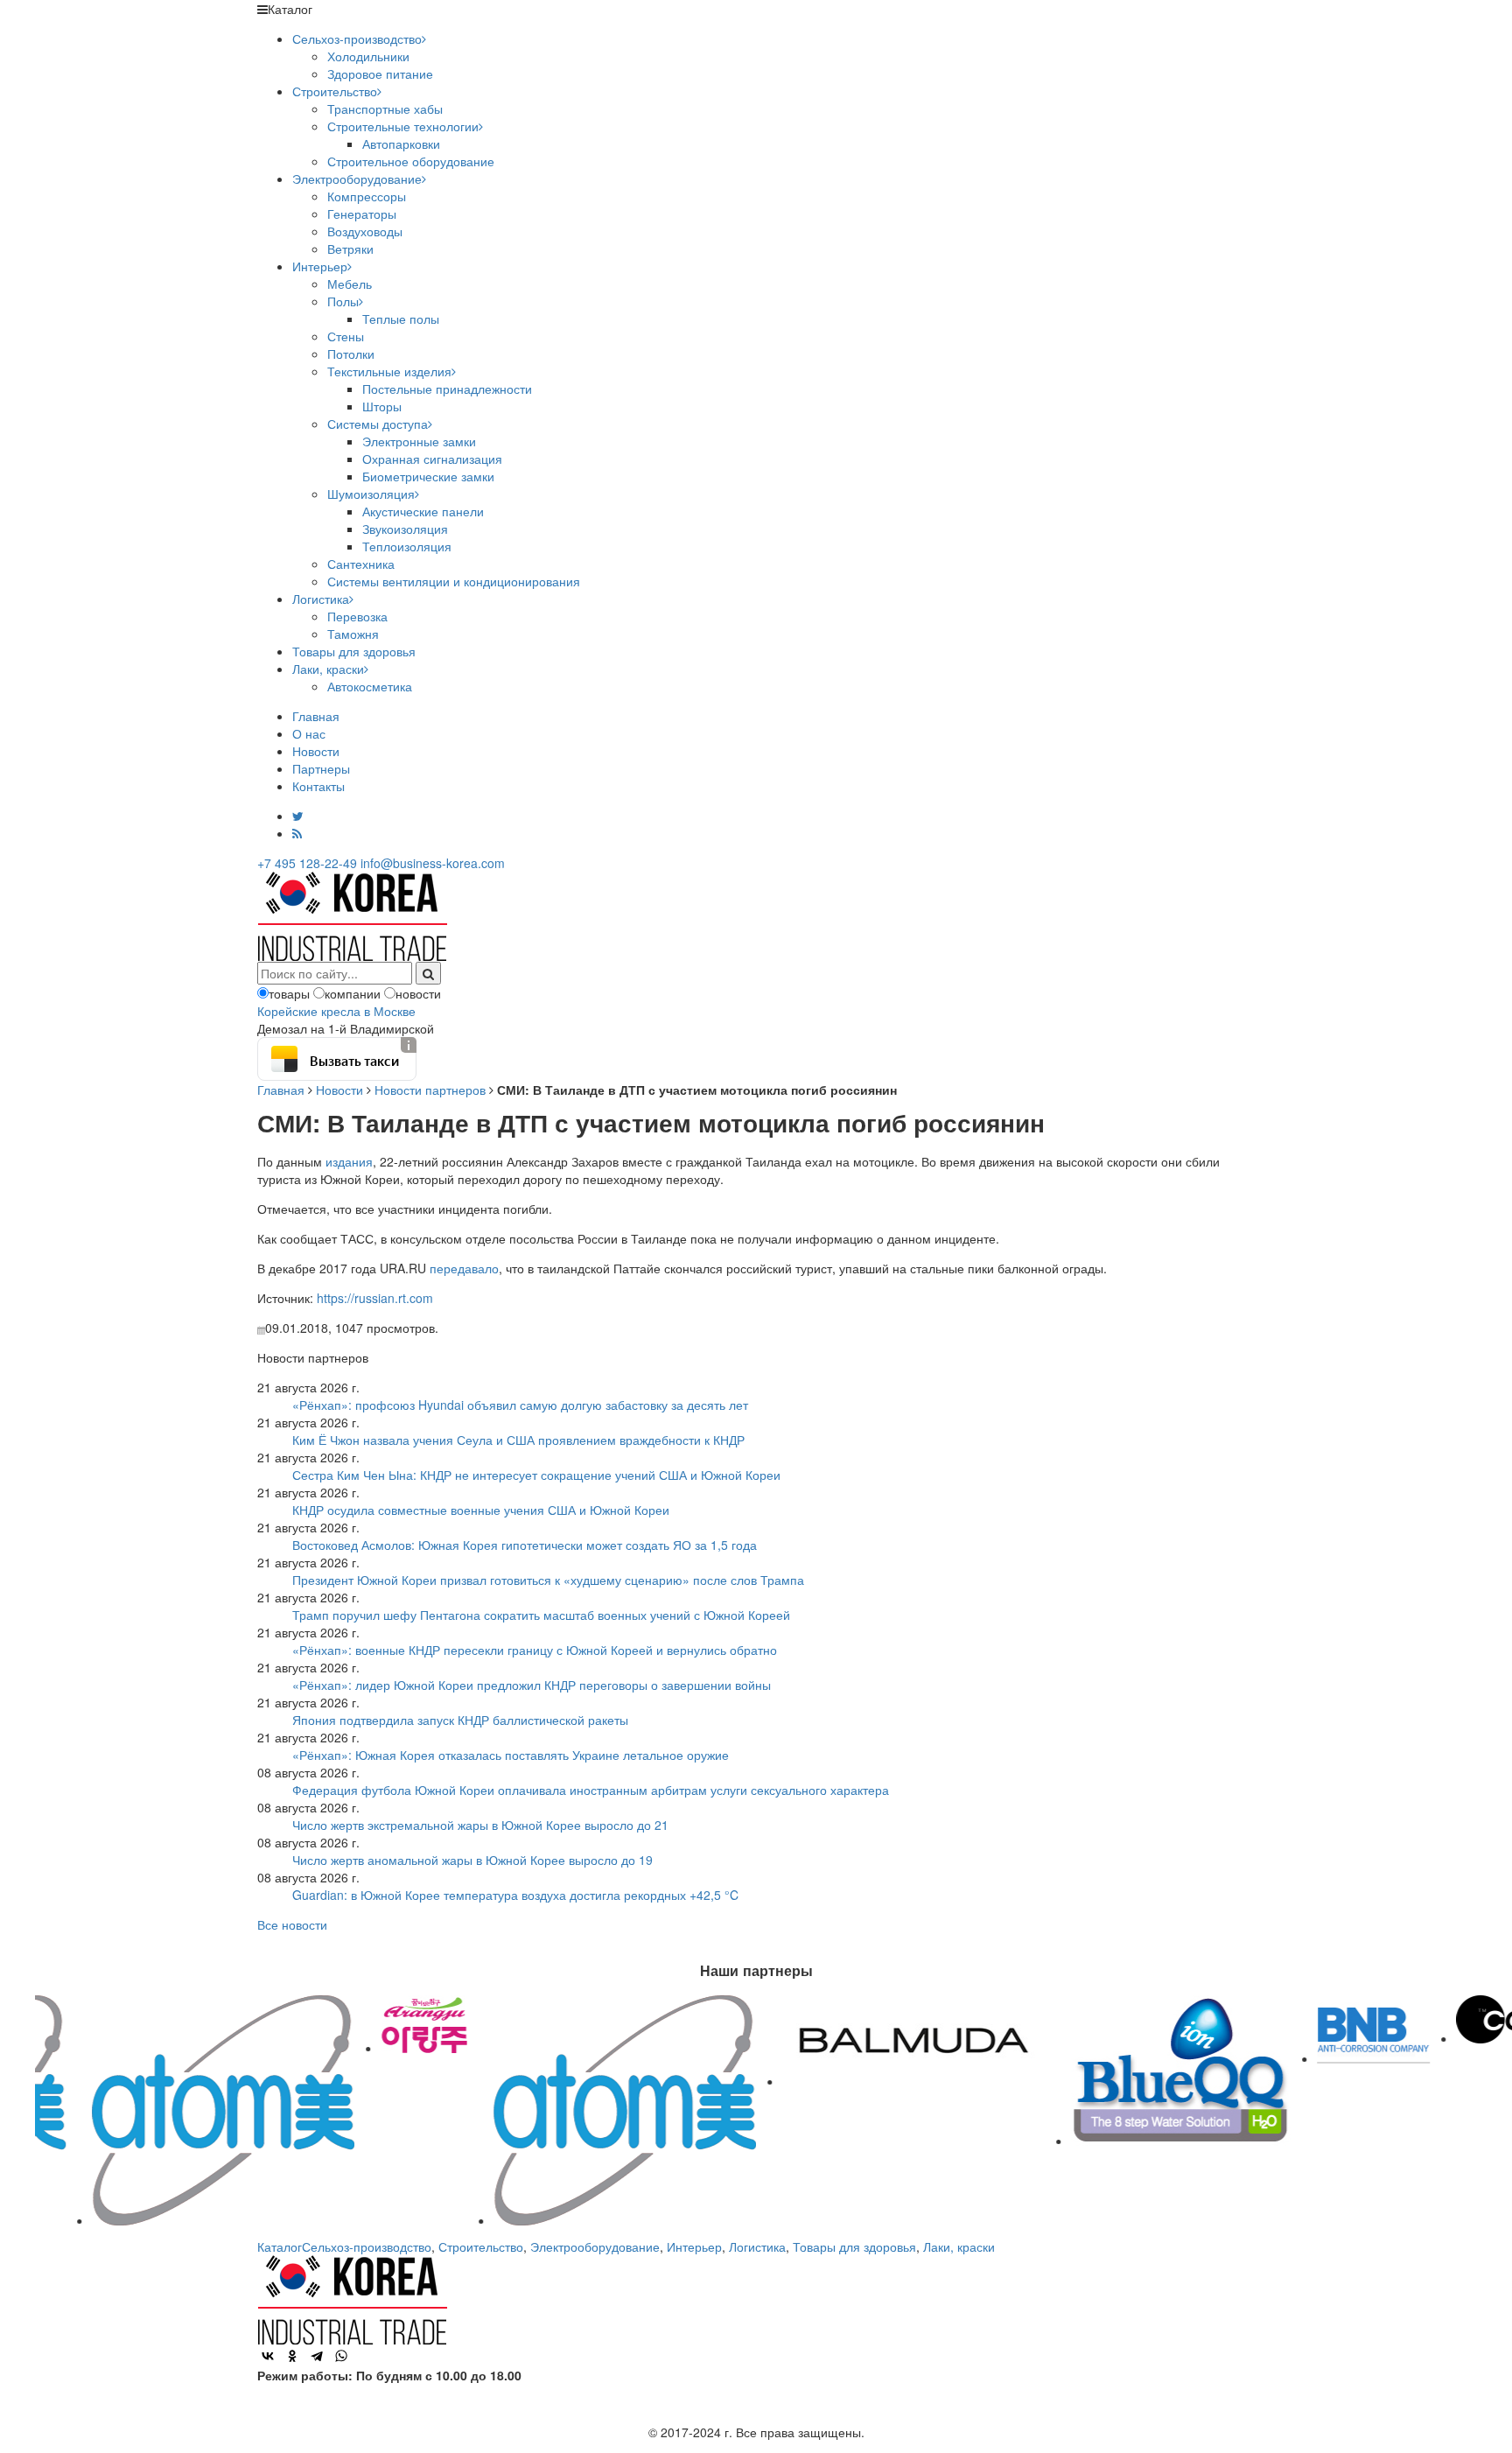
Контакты (318, 786)
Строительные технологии (403, 126)
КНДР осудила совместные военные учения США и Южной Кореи (481, 1510)
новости (418, 993)
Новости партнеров (430, 1090)
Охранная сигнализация (432, 459)
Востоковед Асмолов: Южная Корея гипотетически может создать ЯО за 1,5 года (525, 1545)
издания (349, 1161)
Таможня (353, 634)
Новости (316, 751)
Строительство (335, 91)
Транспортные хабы (385, 109)
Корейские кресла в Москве (336, 1011)
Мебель (350, 284)
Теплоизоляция (407, 546)
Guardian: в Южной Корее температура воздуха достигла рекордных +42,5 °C (515, 1895)
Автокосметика (370, 686)
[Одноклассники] (292, 2356)
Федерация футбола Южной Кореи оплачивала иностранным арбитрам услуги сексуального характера (591, 1790)
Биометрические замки (428, 476)
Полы (343, 301)
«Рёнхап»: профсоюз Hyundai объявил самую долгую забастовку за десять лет (520, 1405)
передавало (464, 1268)
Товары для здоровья (354, 651)
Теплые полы (401, 319)
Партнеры (321, 768)
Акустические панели (423, 511)
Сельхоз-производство (357, 39)
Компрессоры (367, 196)
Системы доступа (378, 424)
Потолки (351, 354)
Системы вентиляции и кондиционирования (454, 581)
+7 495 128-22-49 (307, 863)
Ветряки (350, 249)
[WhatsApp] (341, 2356)
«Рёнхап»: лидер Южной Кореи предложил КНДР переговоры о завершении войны (532, 1685)
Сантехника (361, 564)
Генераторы (362, 214)
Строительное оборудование (411, 161)
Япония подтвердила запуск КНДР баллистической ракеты (460, 1720)
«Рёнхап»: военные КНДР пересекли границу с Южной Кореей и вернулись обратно (535, 1650)
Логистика (321, 599)
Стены (346, 336)
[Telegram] (317, 2356)
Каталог (280, 2246)
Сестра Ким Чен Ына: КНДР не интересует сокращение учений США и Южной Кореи (536, 1475)
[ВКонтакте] (268, 2356)
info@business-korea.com (433, 863)
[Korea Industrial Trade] (352, 915)
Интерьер (320, 266)
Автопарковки (401, 144)
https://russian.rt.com (375, 1298)
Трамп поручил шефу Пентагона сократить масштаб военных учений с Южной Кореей (541, 1615)
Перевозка (357, 616)
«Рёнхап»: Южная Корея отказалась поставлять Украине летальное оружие (511, 1755)
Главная (316, 716)
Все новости (292, 1924)
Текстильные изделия (389, 371)
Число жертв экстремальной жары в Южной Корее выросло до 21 (480, 1825)
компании (353, 993)
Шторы (382, 406)
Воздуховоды (365, 231)
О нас (309, 733)
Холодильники (368, 56)
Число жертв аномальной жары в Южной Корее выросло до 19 (472, 1860)
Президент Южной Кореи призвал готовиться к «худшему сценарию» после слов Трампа (548, 1580)
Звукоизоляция (405, 529)
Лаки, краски (328, 669)
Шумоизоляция (371, 494)
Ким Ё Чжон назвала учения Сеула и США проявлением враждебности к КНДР (518, 1440)
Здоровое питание (380, 74)
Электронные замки (419, 441)
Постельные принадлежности (447, 389)
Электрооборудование (357, 179)
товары (289, 993)
